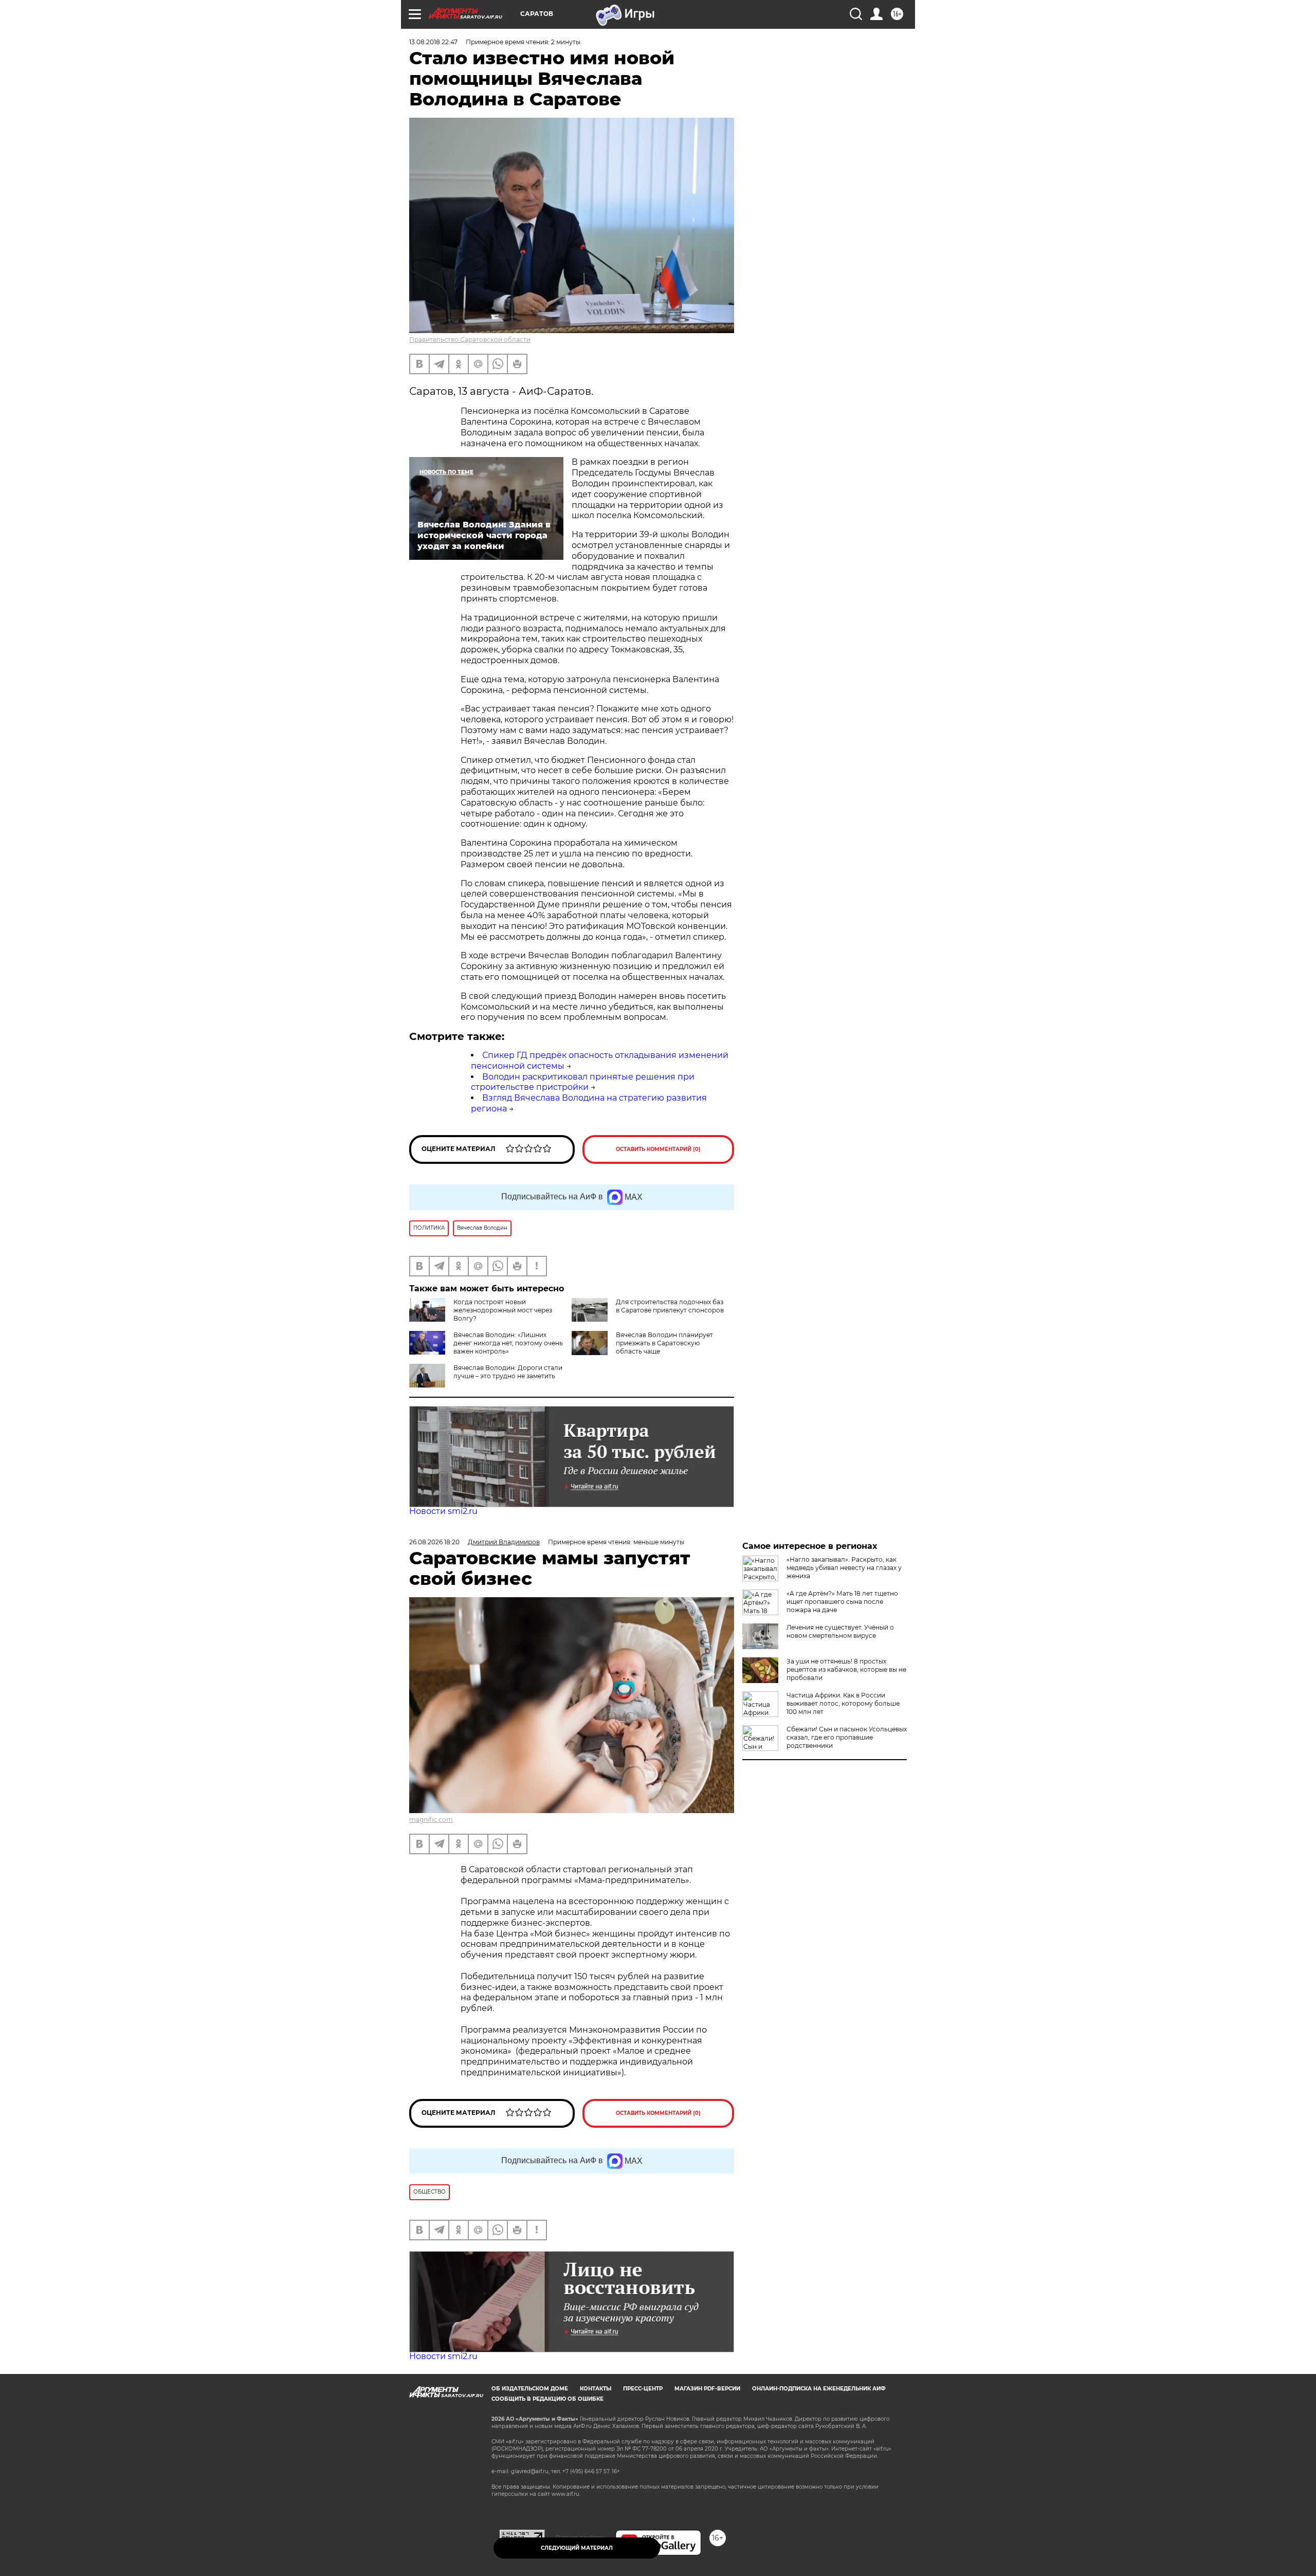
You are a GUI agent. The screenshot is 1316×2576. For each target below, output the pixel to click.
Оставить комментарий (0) (658, 1149)
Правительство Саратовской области (470, 340)
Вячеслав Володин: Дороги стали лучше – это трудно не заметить (508, 1372)
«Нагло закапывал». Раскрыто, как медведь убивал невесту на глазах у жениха (844, 1568)
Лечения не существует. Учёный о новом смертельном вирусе (840, 1631)
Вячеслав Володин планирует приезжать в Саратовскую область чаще (664, 1343)
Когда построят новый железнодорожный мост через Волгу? (503, 1310)
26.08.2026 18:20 (434, 1542)
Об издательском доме (530, 2389)
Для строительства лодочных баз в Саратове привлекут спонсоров (670, 1306)
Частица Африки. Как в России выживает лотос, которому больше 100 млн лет (843, 1703)
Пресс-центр (643, 2389)
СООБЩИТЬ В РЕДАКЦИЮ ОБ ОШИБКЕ (547, 2399)
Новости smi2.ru (443, 1511)
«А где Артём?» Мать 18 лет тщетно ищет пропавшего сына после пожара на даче (842, 1602)
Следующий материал (577, 2548)
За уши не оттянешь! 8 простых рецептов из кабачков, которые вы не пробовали (846, 1669)
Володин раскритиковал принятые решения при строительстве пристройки (583, 1082)
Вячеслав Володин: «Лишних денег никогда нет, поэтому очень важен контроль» (508, 1343)
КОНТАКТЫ (596, 2389)
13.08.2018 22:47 (433, 42)
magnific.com (431, 1820)
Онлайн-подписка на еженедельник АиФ (819, 2389)
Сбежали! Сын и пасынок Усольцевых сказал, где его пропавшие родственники (847, 1737)
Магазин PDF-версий (707, 2389)
